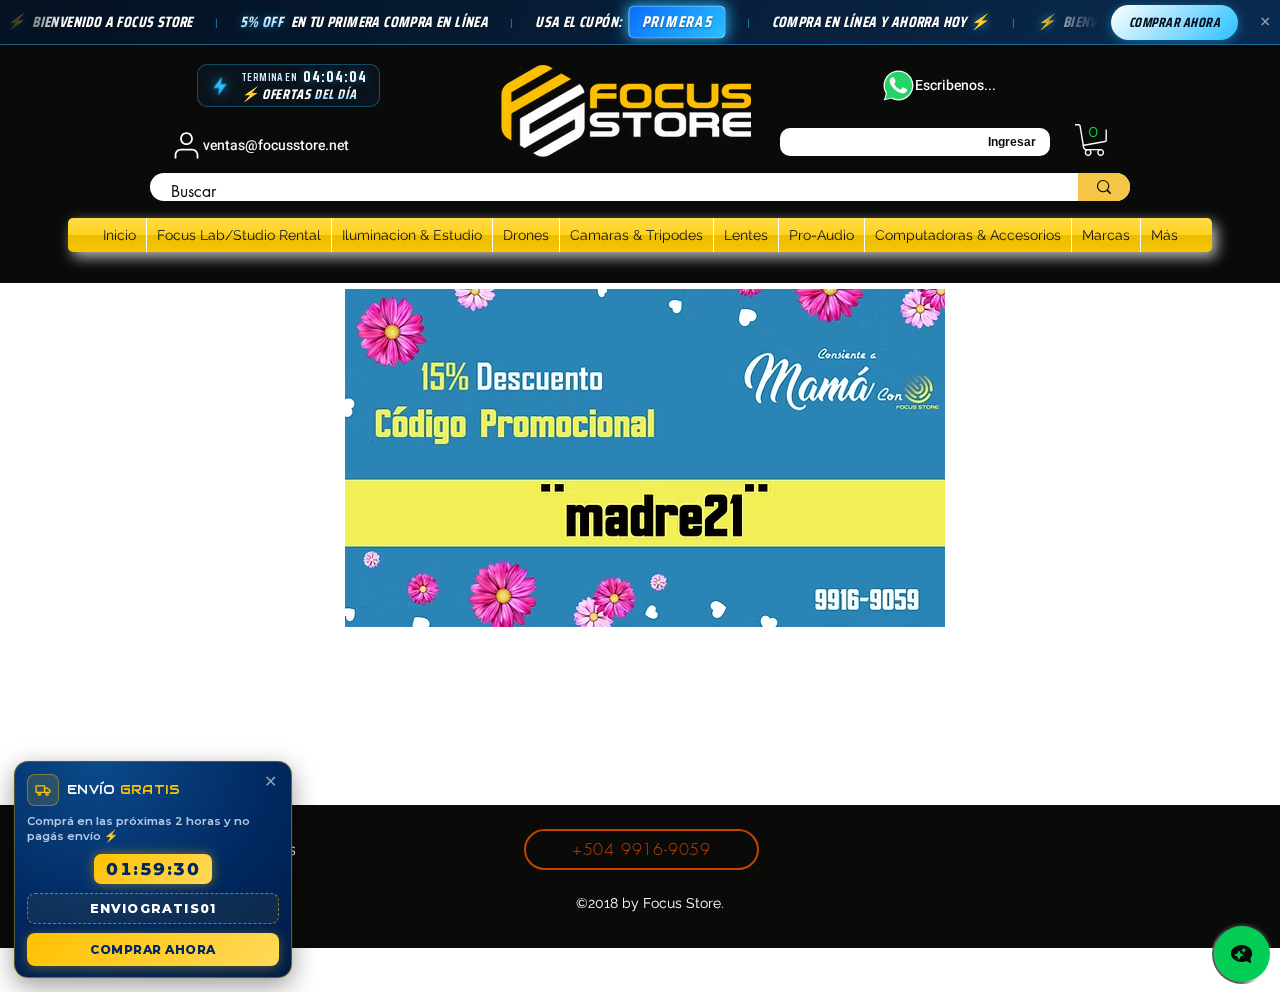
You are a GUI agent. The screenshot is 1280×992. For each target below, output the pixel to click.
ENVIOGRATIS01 (153, 908)
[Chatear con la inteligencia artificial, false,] (1242, 954)
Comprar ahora (1175, 22)
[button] (1094, 140)
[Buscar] (1104, 187)
